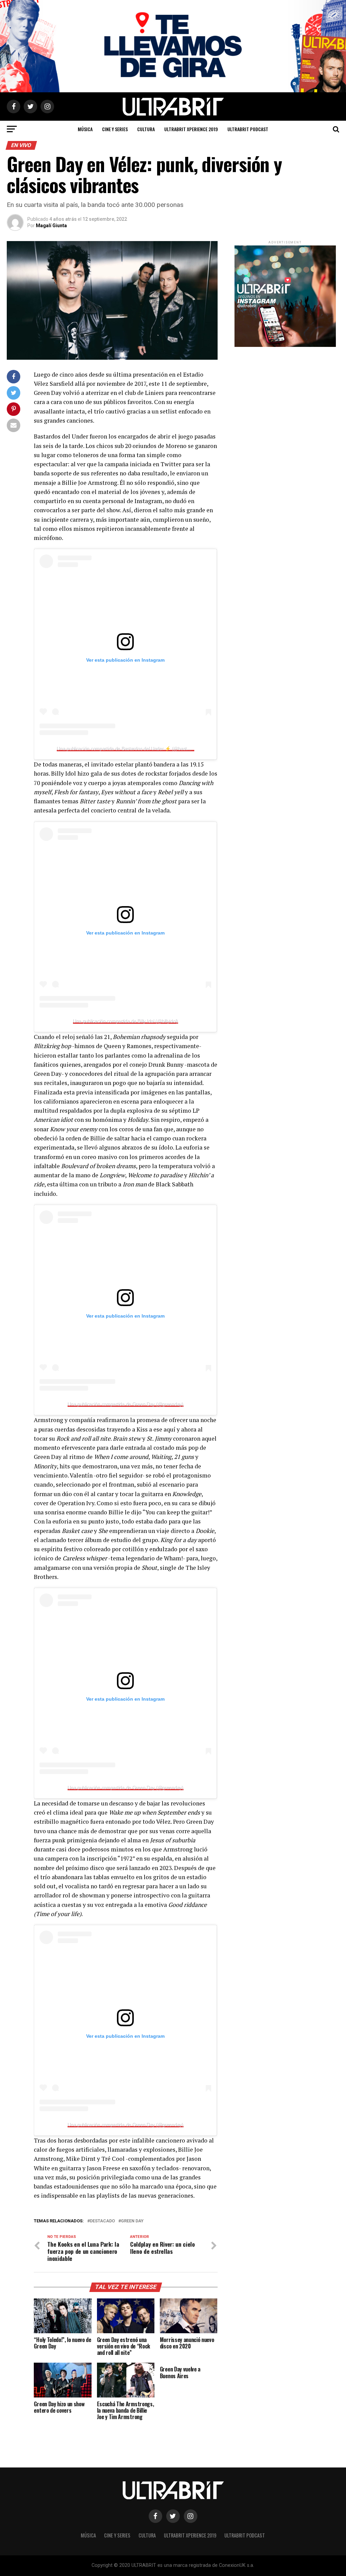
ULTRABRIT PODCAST (248, 129)
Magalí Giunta (51, 226)
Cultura (146, 129)
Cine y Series (115, 129)
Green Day (132, 2221)
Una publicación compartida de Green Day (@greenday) (126, 1404)
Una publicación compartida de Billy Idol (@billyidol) (126, 1021)
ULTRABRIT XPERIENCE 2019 (191, 129)
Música (85, 129)
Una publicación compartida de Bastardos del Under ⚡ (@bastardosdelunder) (138, 749)
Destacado (102, 2221)
